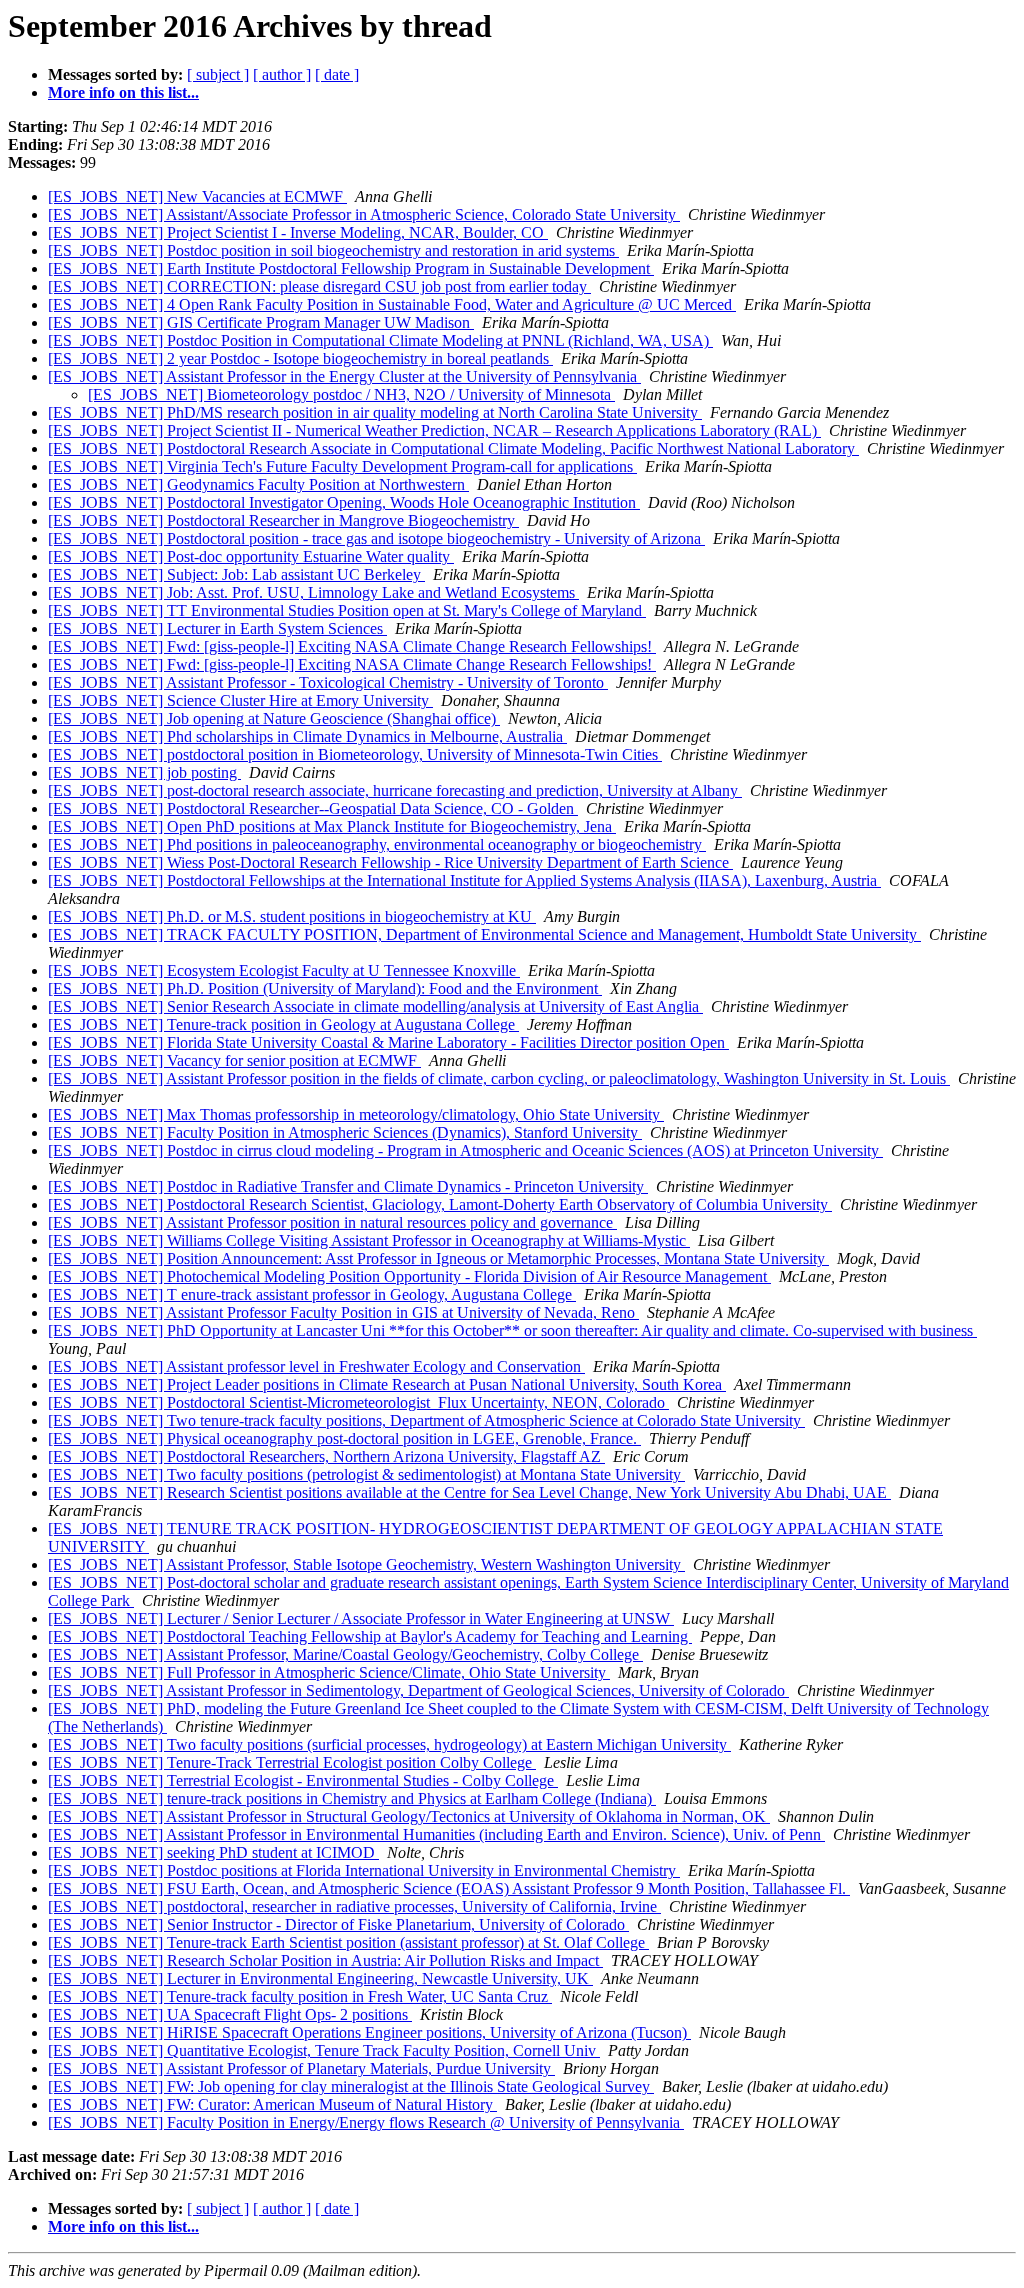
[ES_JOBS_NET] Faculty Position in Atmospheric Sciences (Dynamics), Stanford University (345, 1132)
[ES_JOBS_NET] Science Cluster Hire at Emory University (240, 700)
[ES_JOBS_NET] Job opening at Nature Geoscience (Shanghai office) (274, 718)
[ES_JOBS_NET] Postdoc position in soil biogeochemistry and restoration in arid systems (333, 250)
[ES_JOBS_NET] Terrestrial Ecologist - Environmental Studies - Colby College (303, 1780)
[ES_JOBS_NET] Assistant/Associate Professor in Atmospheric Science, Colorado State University (364, 214)
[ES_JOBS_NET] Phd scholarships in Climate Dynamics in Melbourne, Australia (307, 736)
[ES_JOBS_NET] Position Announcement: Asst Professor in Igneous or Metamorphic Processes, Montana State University (438, 1258)
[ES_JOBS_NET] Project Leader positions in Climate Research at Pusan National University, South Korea (387, 1384)
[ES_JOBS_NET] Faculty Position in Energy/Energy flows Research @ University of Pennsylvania (366, 2122)
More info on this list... (123, 92)
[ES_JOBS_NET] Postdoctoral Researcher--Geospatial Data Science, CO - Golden (313, 808)
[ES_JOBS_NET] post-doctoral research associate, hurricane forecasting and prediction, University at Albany (395, 790)
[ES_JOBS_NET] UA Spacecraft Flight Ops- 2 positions (230, 2014)
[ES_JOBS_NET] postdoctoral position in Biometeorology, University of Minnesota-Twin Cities (355, 754)
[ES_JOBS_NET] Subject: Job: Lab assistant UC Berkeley (236, 574)
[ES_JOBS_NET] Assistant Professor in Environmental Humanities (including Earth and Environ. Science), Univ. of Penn (436, 1834)
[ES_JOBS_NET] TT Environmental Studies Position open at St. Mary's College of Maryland (347, 610)
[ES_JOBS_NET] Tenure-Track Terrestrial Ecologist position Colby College (292, 1762)
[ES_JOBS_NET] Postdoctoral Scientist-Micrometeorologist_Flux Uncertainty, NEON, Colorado (358, 1402)
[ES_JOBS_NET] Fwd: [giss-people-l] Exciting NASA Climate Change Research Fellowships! (352, 646)
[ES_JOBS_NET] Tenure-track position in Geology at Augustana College (283, 1024)
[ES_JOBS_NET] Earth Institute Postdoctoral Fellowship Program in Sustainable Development (351, 268)
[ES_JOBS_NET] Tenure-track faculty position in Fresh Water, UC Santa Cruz (300, 1996)
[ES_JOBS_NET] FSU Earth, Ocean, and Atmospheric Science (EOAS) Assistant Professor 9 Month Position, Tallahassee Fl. (449, 1888)
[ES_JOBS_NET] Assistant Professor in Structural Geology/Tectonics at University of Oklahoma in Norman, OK (409, 1816)
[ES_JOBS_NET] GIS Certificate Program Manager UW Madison (261, 322)
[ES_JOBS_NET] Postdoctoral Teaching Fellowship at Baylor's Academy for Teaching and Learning (370, 1636)
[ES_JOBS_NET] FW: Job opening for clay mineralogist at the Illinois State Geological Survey (351, 2086)
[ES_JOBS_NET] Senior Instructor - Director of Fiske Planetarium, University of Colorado (338, 1924)
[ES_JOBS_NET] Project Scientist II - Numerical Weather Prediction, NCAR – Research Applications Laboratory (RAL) (434, 430)
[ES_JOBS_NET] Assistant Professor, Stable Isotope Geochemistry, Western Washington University (366, 1564)
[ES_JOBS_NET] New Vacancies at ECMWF (197, 196)
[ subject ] (218, 74)
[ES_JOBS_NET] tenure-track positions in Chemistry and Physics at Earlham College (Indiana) (352, 1798)
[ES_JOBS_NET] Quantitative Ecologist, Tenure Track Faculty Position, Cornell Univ (324, 2050)
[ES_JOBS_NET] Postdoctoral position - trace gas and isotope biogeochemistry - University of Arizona (376, 538)
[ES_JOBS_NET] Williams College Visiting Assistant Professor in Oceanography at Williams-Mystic (369, 1240)
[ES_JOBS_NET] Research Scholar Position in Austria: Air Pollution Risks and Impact (325, 1960)
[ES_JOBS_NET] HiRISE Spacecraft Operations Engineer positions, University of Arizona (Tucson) (369, 2032)
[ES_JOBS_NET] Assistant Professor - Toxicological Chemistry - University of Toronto (328, 682)
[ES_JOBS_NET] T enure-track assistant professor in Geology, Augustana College (312, 1294)
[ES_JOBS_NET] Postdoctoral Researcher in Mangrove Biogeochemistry (283, 520)
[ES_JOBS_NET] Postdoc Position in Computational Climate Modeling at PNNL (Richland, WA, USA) (380, 340)
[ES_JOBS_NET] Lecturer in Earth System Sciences (217, 628)
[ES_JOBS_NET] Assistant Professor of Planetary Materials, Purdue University (301, 2068)
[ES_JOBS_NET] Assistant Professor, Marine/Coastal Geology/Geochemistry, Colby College (345, 1654)
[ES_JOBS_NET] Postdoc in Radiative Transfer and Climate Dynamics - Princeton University (348, 1186)
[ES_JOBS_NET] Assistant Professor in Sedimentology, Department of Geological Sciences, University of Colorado (418, 1690)
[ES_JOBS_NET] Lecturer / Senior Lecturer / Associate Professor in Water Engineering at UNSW (361, 1618)
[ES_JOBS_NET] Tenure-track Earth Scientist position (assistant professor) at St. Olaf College (348, 1942)
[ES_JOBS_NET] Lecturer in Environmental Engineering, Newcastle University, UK (320, 1978)
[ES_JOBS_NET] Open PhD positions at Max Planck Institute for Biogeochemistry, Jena (332, 826)
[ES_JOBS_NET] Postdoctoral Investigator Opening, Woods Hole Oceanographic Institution (344, 502)
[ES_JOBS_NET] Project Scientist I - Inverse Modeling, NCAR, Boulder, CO (298, 232)
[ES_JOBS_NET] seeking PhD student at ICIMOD (213, 1852)
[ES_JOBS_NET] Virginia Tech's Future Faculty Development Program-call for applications (342, 466)
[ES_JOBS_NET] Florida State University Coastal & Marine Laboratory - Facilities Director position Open (388, 1042)
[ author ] (282, 74)
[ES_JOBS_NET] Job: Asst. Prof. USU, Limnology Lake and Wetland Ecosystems (313, 592)
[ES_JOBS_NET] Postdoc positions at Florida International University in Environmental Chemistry (364, 1870)
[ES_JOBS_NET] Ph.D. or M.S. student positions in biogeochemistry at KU (292, 916)
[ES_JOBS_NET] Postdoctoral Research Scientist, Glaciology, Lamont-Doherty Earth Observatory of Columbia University (440, 1204)
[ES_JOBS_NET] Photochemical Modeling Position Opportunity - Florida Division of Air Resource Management (409, 1276)
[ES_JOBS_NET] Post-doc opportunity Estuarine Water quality (251, 556)
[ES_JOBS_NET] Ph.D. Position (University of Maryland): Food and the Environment (325, 988)
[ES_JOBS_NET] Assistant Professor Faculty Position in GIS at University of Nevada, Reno (343, 1312)
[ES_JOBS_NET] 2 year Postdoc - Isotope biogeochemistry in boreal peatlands (300, 358)
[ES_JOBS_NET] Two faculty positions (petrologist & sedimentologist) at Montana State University (366, 1474)
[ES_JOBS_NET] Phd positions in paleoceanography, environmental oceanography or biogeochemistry (377, 844)
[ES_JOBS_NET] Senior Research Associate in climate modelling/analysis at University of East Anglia (375, 1006)
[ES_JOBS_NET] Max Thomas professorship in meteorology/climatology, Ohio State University (356, 1114)
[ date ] (337, 74)
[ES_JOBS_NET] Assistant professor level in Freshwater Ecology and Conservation (316, 1366)
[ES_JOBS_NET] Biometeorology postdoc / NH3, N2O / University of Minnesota (351, 394)
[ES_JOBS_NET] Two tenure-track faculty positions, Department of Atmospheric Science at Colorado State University (426, 1420)
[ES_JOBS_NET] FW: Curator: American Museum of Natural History (272, 2104)
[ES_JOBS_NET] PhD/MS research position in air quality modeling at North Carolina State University (375, 412)
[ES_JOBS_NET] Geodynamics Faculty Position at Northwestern (258, 484)
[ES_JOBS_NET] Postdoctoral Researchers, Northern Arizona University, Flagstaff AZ (326, 1456)
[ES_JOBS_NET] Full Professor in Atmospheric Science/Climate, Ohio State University (329, 1672)
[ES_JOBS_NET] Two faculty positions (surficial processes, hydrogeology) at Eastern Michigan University (389, 1744)
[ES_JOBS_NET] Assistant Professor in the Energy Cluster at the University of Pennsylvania (344, 376)
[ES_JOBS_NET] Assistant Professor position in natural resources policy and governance (332, 1222)
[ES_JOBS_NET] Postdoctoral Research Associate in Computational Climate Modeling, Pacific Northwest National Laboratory (453, 448)
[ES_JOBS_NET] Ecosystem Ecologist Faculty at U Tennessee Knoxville (284, 970)
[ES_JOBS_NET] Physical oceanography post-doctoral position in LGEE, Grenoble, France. (344, 1438)
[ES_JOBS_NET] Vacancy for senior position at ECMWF (234, 1060)
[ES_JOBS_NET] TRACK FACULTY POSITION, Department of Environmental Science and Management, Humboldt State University (484, 934)
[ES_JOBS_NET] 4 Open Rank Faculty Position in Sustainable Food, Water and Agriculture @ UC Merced (392, 304)
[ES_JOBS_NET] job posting (144, 772)
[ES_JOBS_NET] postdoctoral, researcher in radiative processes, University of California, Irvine (354, 1906)
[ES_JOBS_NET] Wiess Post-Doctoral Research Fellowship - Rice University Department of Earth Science (390, 862)
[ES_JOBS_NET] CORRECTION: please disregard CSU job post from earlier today (319, 286)
